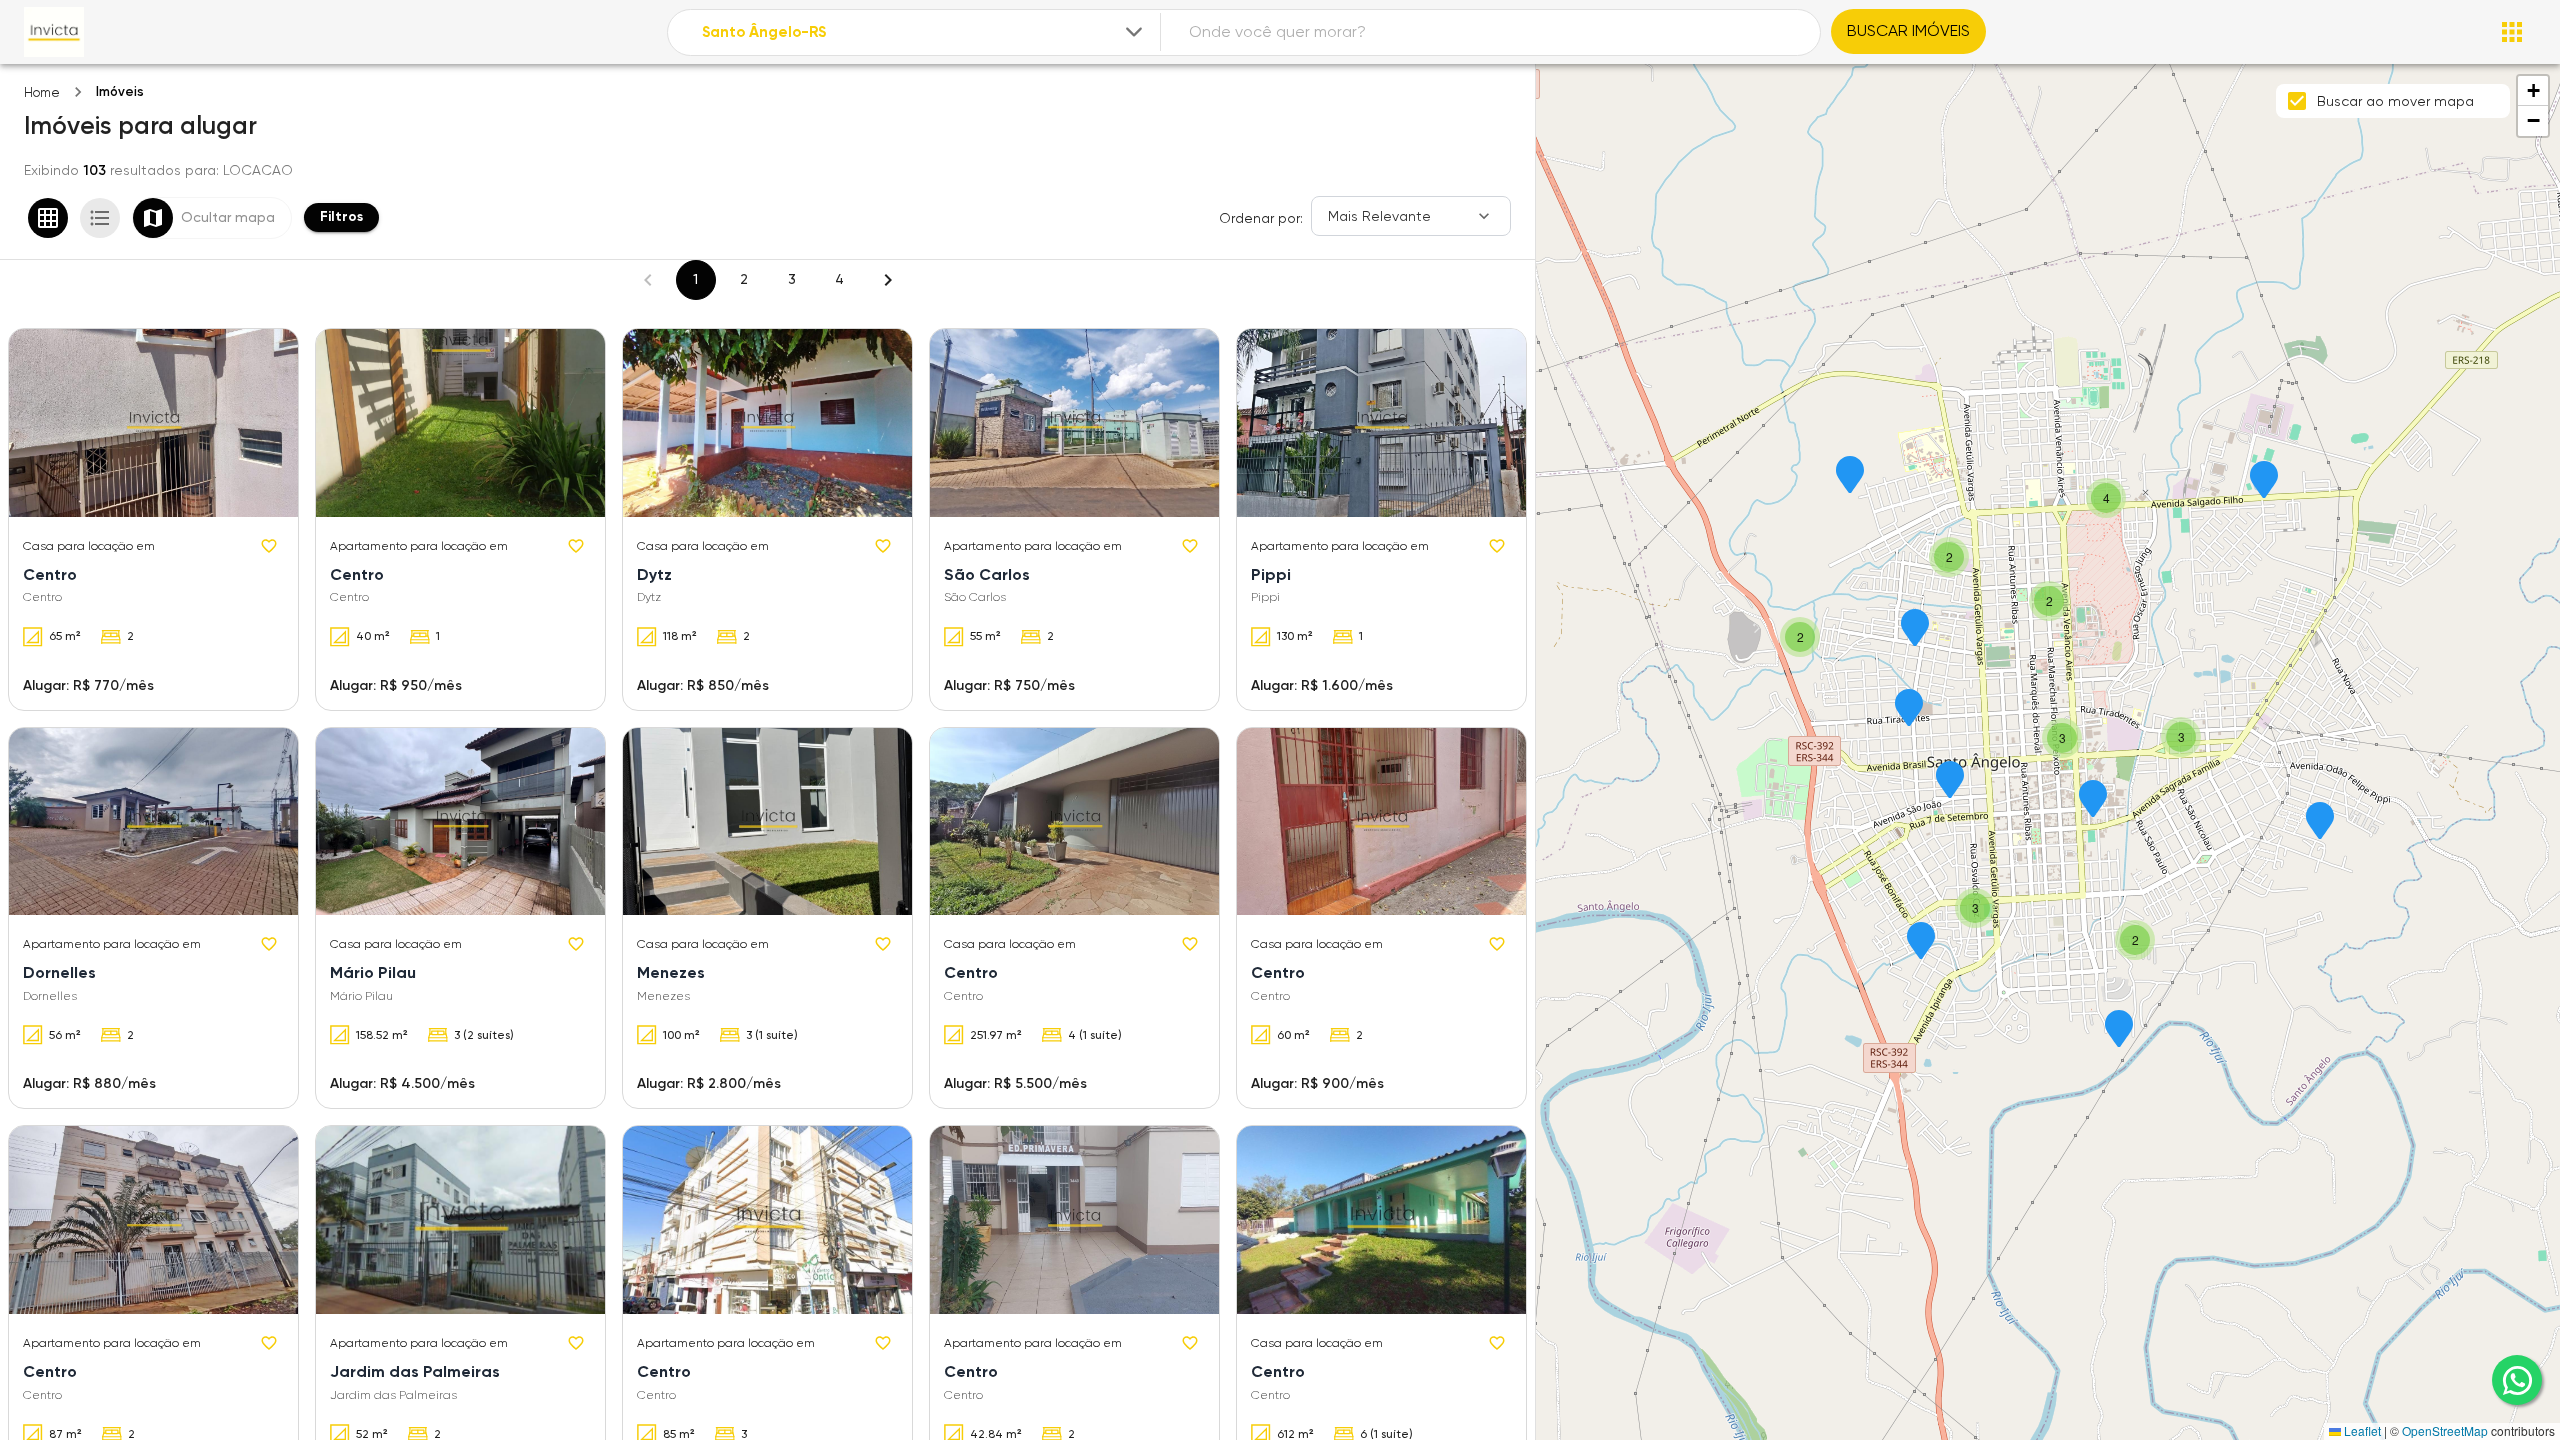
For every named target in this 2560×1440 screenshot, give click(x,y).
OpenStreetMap (2445, 1430)
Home (42, 92)
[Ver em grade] (48, 218)
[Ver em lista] (100, 218)
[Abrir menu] (2512, 32)
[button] (2320, 822)
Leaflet (2361, 1430)
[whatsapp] (2517, 1380)
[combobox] (924, 32)
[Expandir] (1134, 32)
